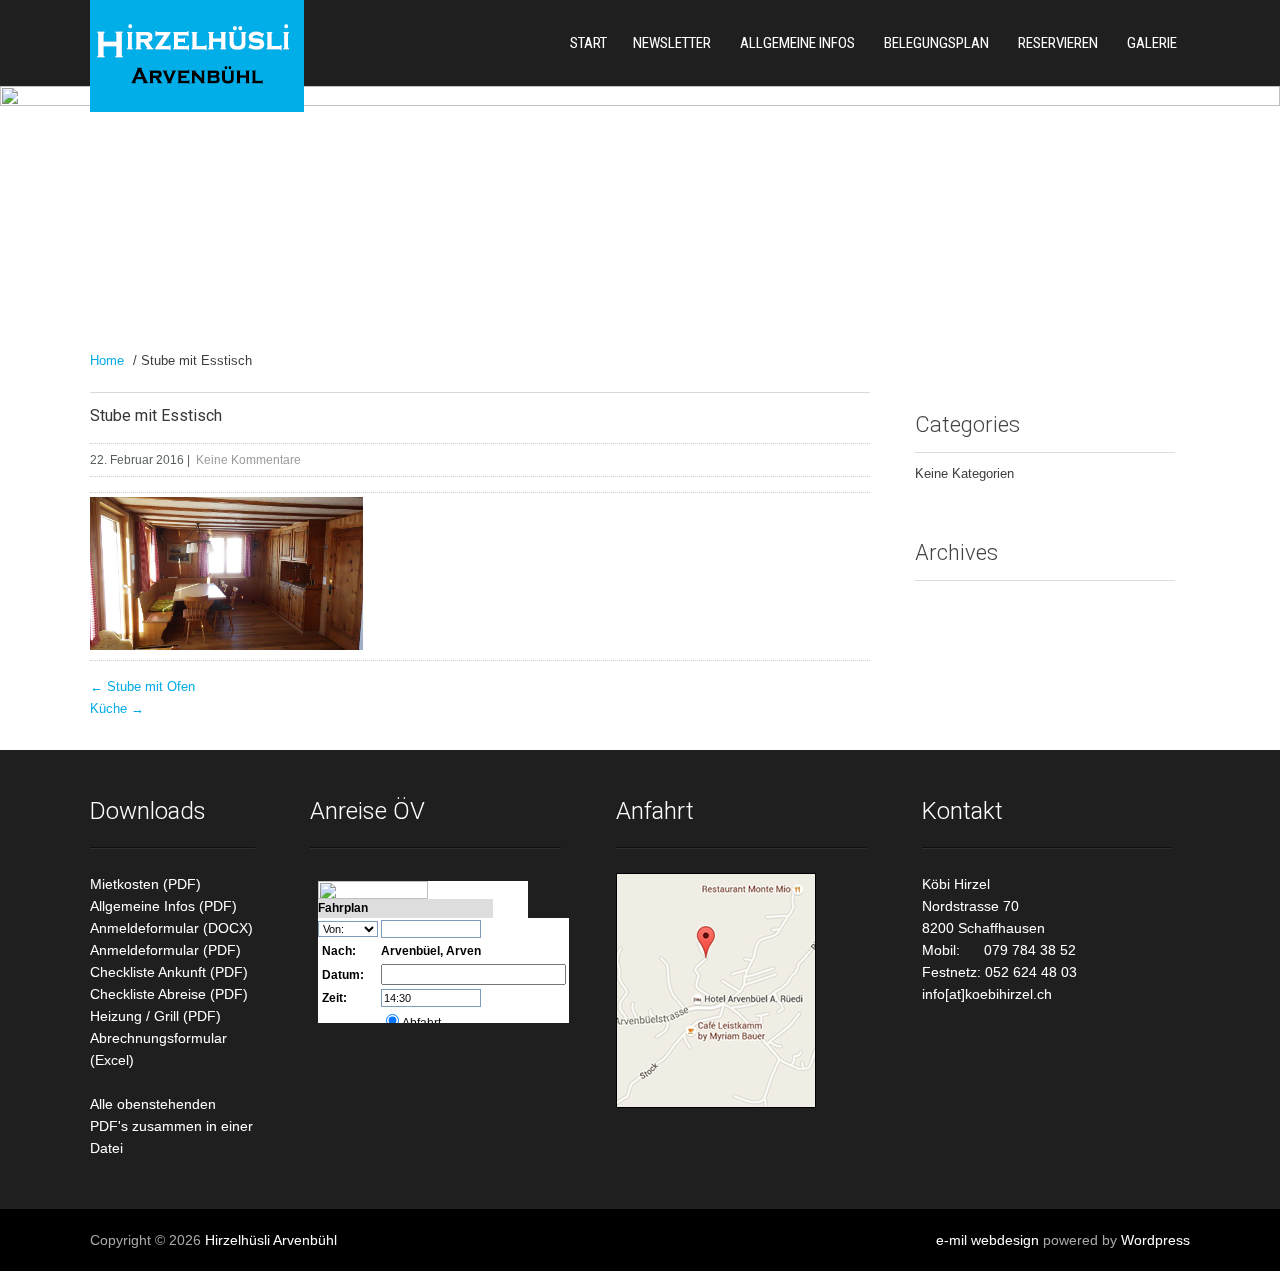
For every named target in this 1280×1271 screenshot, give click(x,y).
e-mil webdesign (987, 1240)
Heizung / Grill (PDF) (155, 1016)
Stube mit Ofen (142, 686)
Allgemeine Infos (797, 43)
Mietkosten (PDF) (145, 884)
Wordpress (1155, 1240)
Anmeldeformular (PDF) (165, 950)
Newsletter (672, 43)
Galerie (1152, 43)
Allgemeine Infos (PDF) (163, 906)
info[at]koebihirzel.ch (987, 994)
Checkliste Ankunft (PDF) (169, 972)
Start (588, 43)
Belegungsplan (936, 43)
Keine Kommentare (248, 460)
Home (107, 360)
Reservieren (1058, 43)
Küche (117, 708)
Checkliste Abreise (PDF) (169, 994)
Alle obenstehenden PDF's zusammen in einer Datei (171, 1126)
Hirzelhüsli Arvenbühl (271, 1240)
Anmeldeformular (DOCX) (171, 928)
